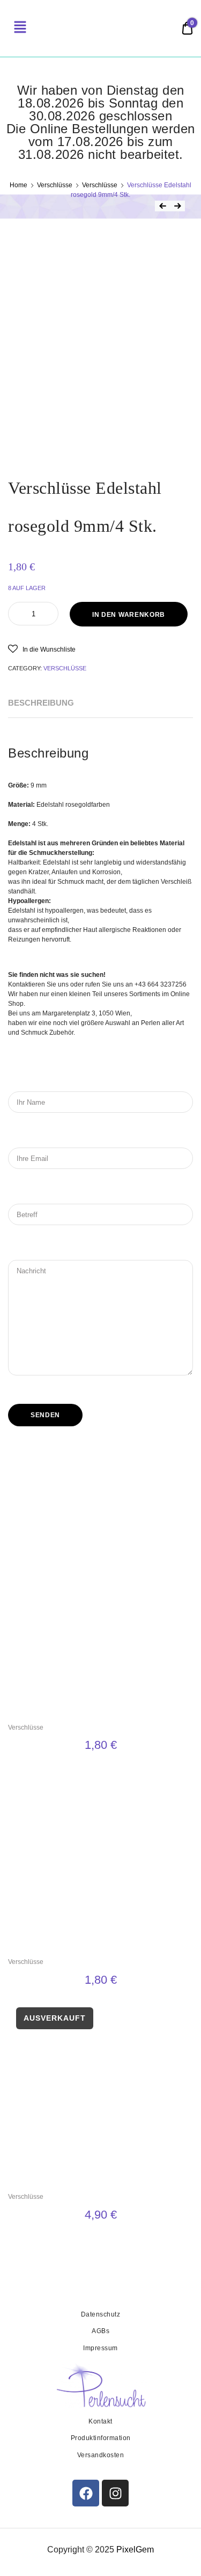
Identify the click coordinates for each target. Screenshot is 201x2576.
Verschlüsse (55, 185)
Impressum (100, 2348)
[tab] (41, 703)
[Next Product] (177, 206)
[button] (42, 649)
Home (18, 185)
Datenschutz (101, 2314)
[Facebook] (86, 2493)
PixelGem (135, 2550)
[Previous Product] (162, 206)
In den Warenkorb (129, 615)
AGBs (100, 2331)
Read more (100, 2240)
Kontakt (100, 2421)
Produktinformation (101, 2438)
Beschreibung (41, 703)
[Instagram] (115, 2493)
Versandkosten (101, 2455)
